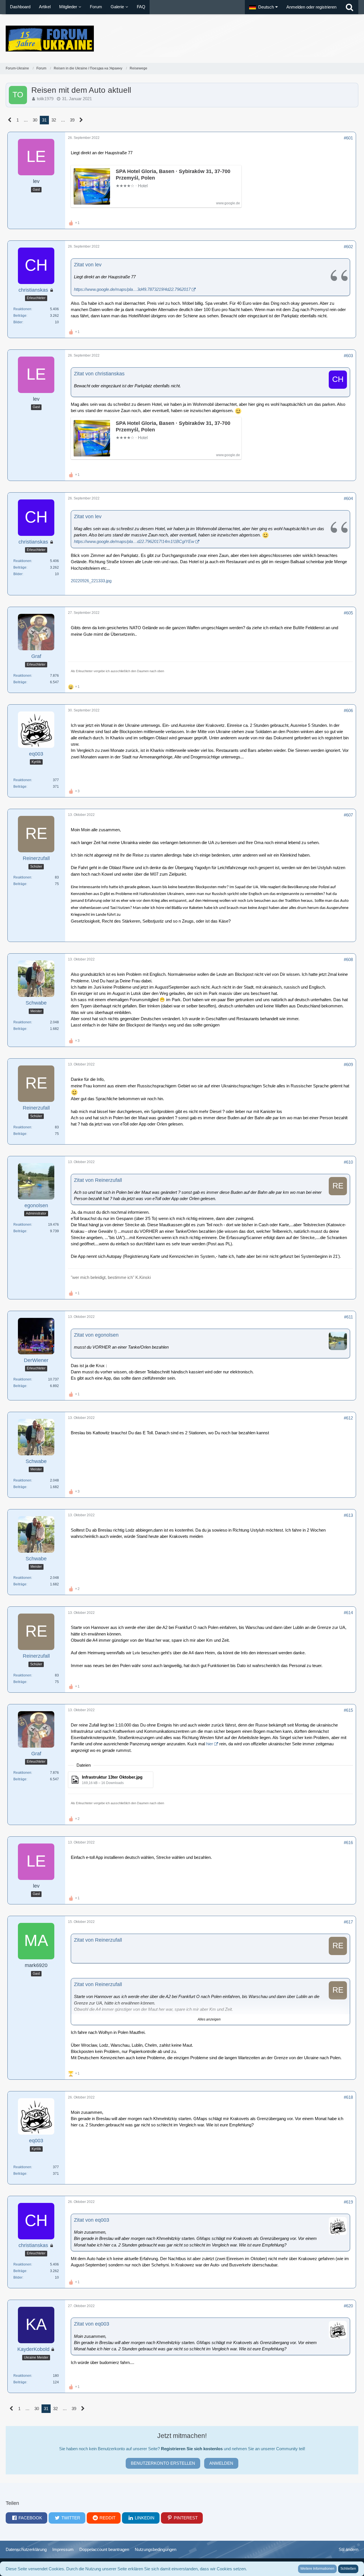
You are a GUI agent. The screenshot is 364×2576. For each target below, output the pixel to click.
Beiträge (20, 316)
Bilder (18, 322)
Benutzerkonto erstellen (163, 2463)
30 (35, 120)
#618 (348, 2097)
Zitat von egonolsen (96, 1335)
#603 (348, 356)
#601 (348, 138)
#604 (348, 498)
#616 (348, 1843)
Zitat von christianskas (99, 374)
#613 (348, 1515)
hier (210, 1744)
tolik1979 (45, 99)
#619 (348, 2202)
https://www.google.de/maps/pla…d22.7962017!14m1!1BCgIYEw (134, 541)
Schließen (348, 2569)
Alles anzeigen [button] (209, 2019)
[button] (263, 7)
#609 (348, 1064)
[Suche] (349, 7)
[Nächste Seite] (81, 120)
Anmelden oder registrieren (311, 7)
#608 (348, 959)
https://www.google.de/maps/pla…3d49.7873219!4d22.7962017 (132, 289)
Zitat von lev (88, 265)
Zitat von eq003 (92, 2220)
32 (54, 120)
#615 (348, 1710)
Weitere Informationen (317, 2569)
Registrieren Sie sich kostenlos (192, 2449)
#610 (348, 1162)
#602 (348, 247)
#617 (348, 1922)
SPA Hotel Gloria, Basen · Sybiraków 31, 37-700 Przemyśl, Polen (173, 175)
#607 (348, 815)
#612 (348, 1418)
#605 (348, 613)
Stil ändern (349, 2549)
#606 (348, 710)
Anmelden (221, 2463)
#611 (349, 1317)
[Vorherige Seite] (10, 120)
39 (72, 120)
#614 (348, 1613)
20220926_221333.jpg (91, 581)
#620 (348, 2306)
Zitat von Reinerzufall (98, 1180)
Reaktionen (22, 309)
